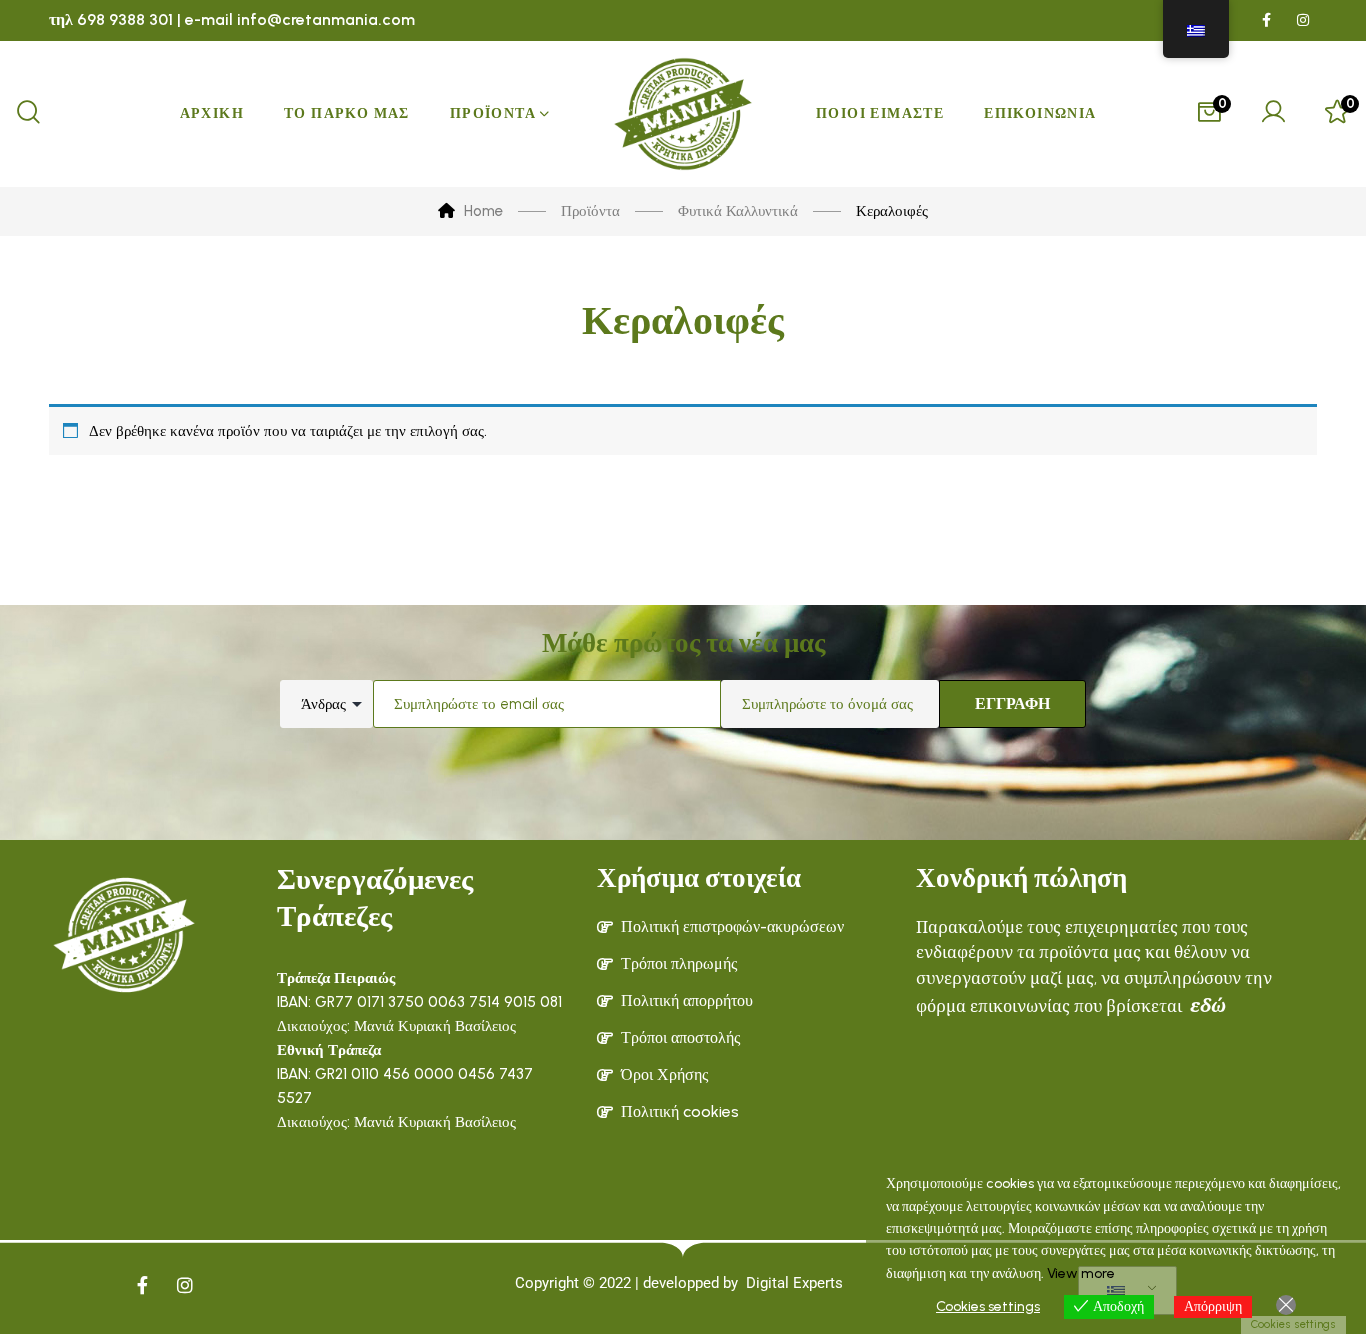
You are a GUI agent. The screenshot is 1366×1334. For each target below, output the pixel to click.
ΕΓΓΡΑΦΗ (1012, 703)
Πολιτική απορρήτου (687, 1000)
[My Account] (1273, 114)
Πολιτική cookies (680, 1111)
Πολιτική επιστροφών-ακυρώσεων (732, 926)
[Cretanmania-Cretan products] (683, 114)
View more (1081, 1273)
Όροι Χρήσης (664, 1074)
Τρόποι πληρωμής (679, 963)
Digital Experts (794, 1283)
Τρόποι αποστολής (680, 1037)
